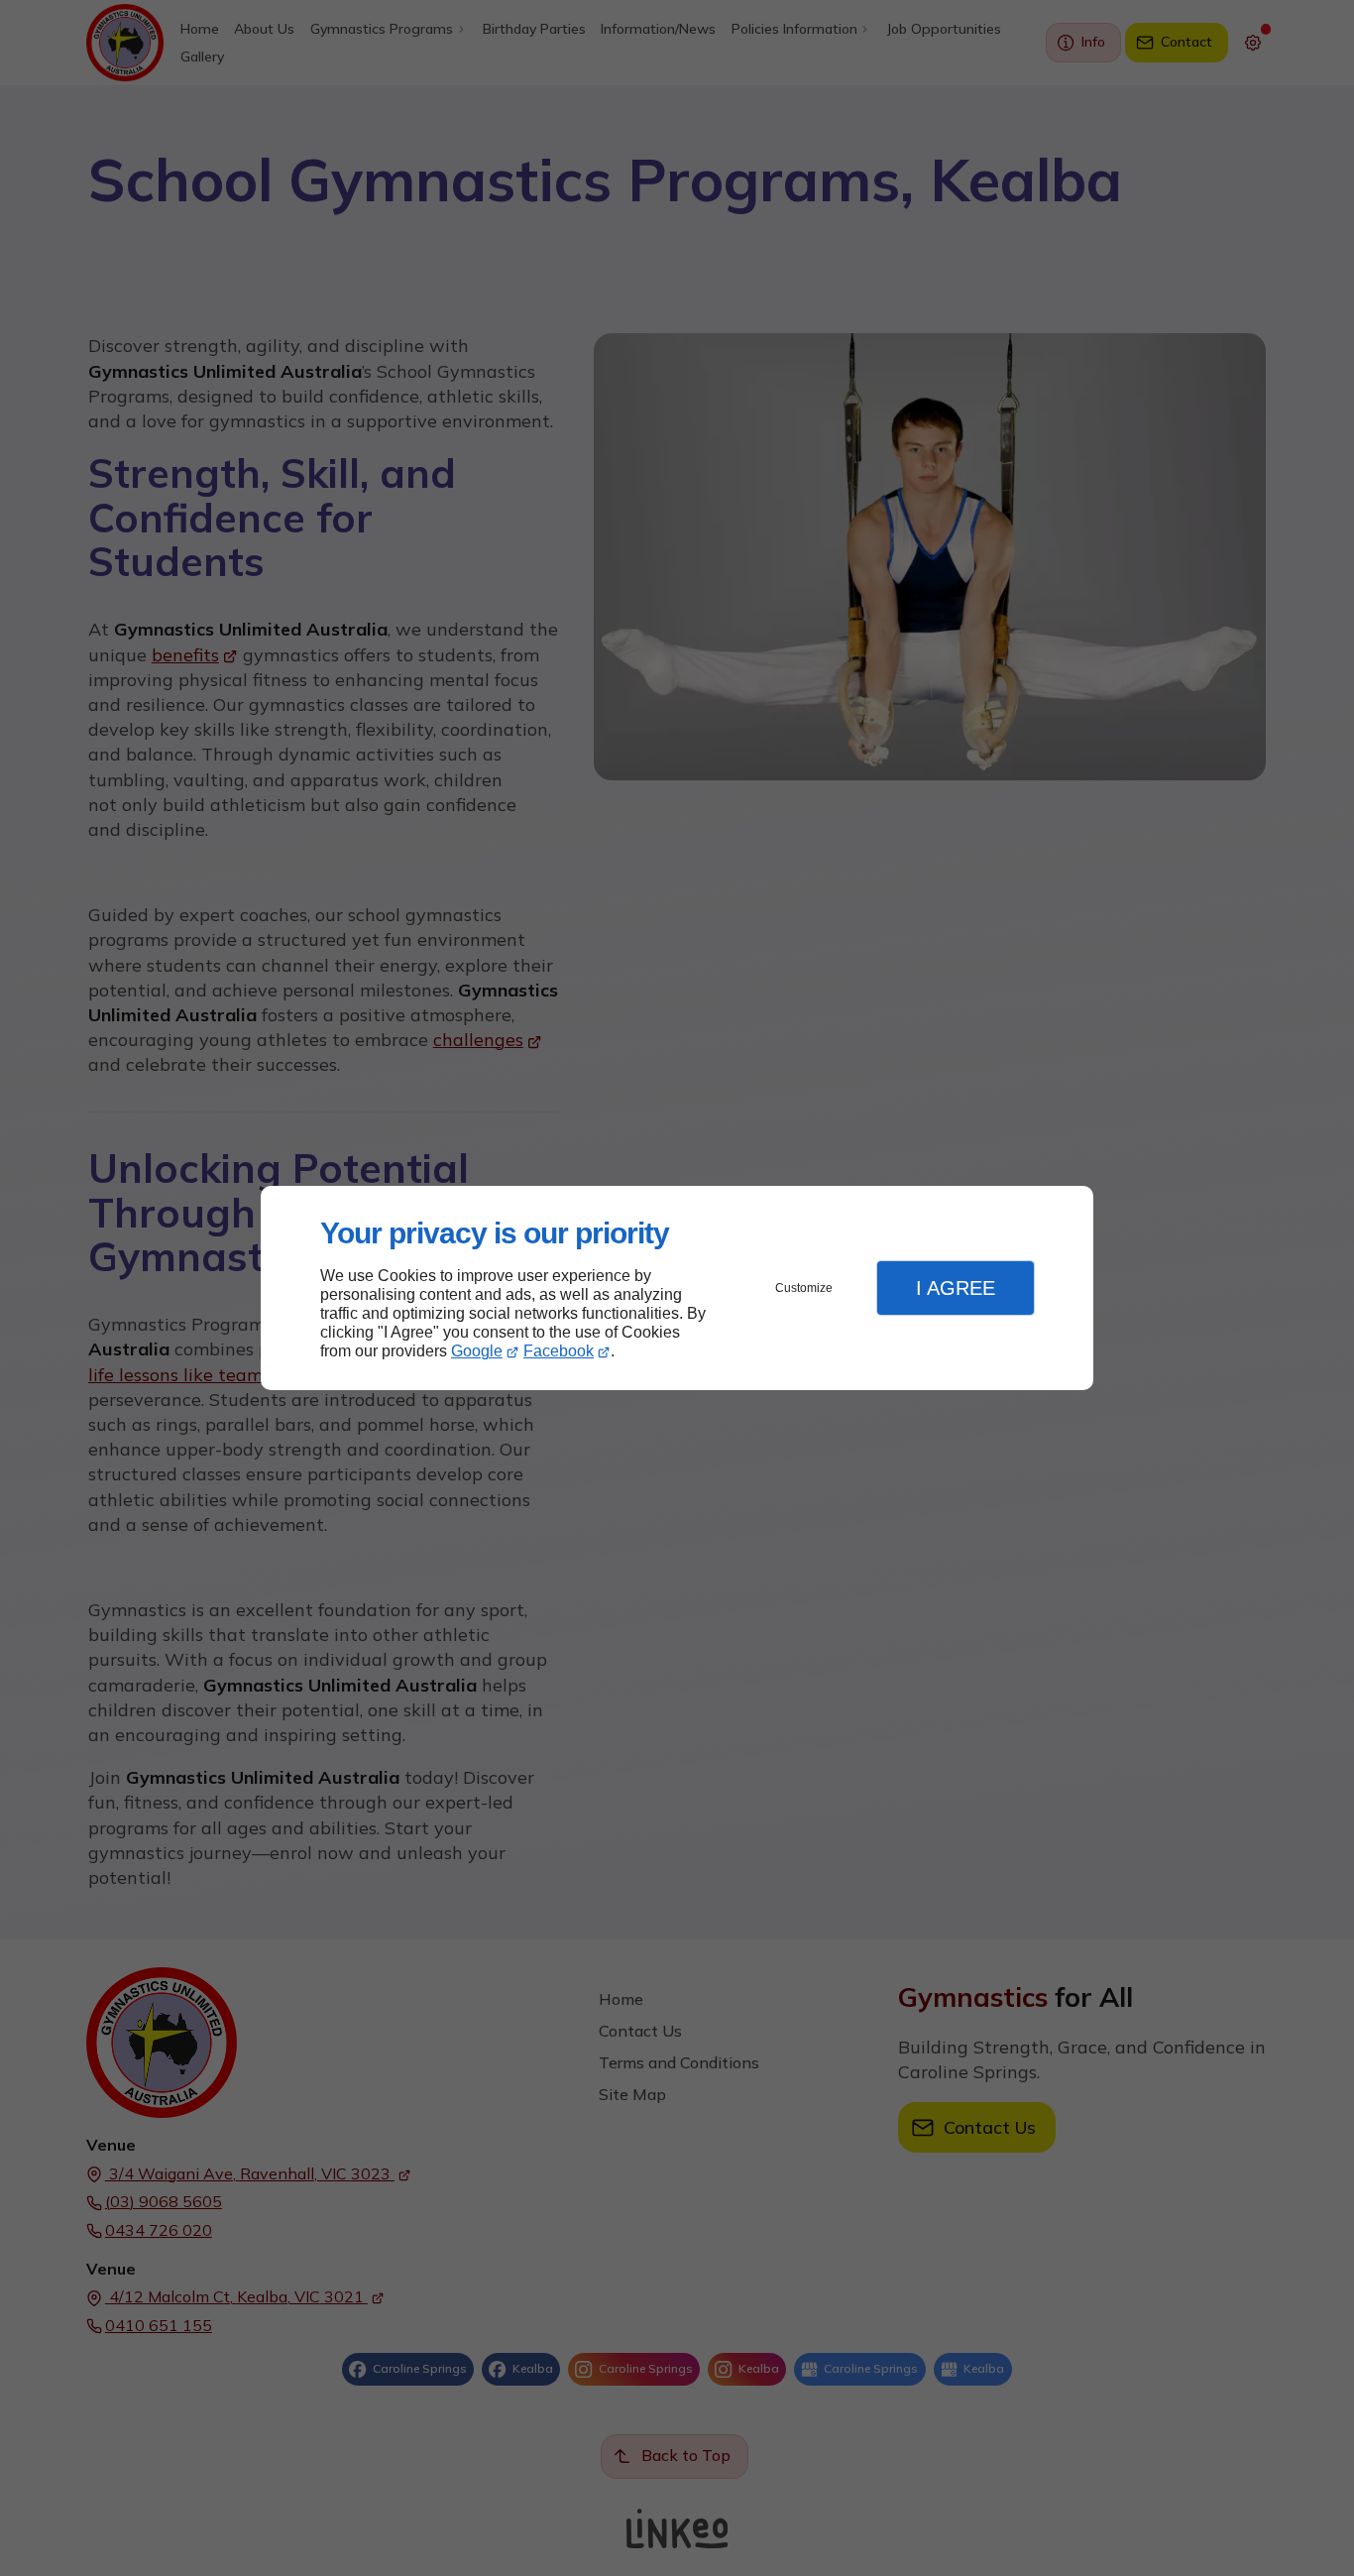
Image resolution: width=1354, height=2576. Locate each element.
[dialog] (677, 1288)
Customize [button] (804, 1288)
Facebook (559, 1351)
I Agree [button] (956, 1288)
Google (477, 1351)
